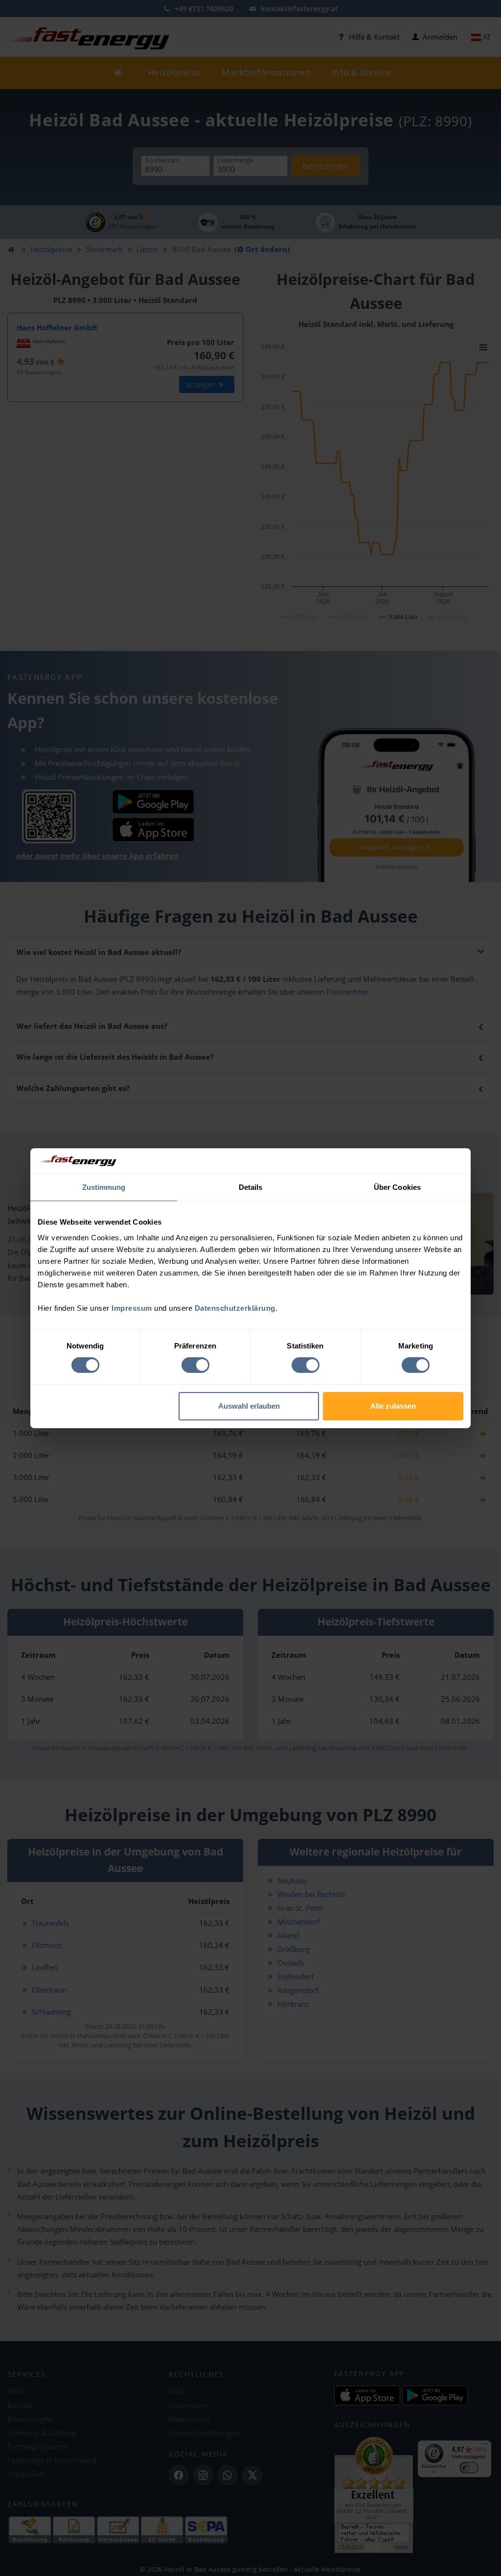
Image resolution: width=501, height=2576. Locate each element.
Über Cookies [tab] (397, 1187)
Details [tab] (251, 1187)
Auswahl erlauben (249, 1406)
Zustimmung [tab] (104, 1187)
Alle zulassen (393, 1406)
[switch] (195, 1365)
